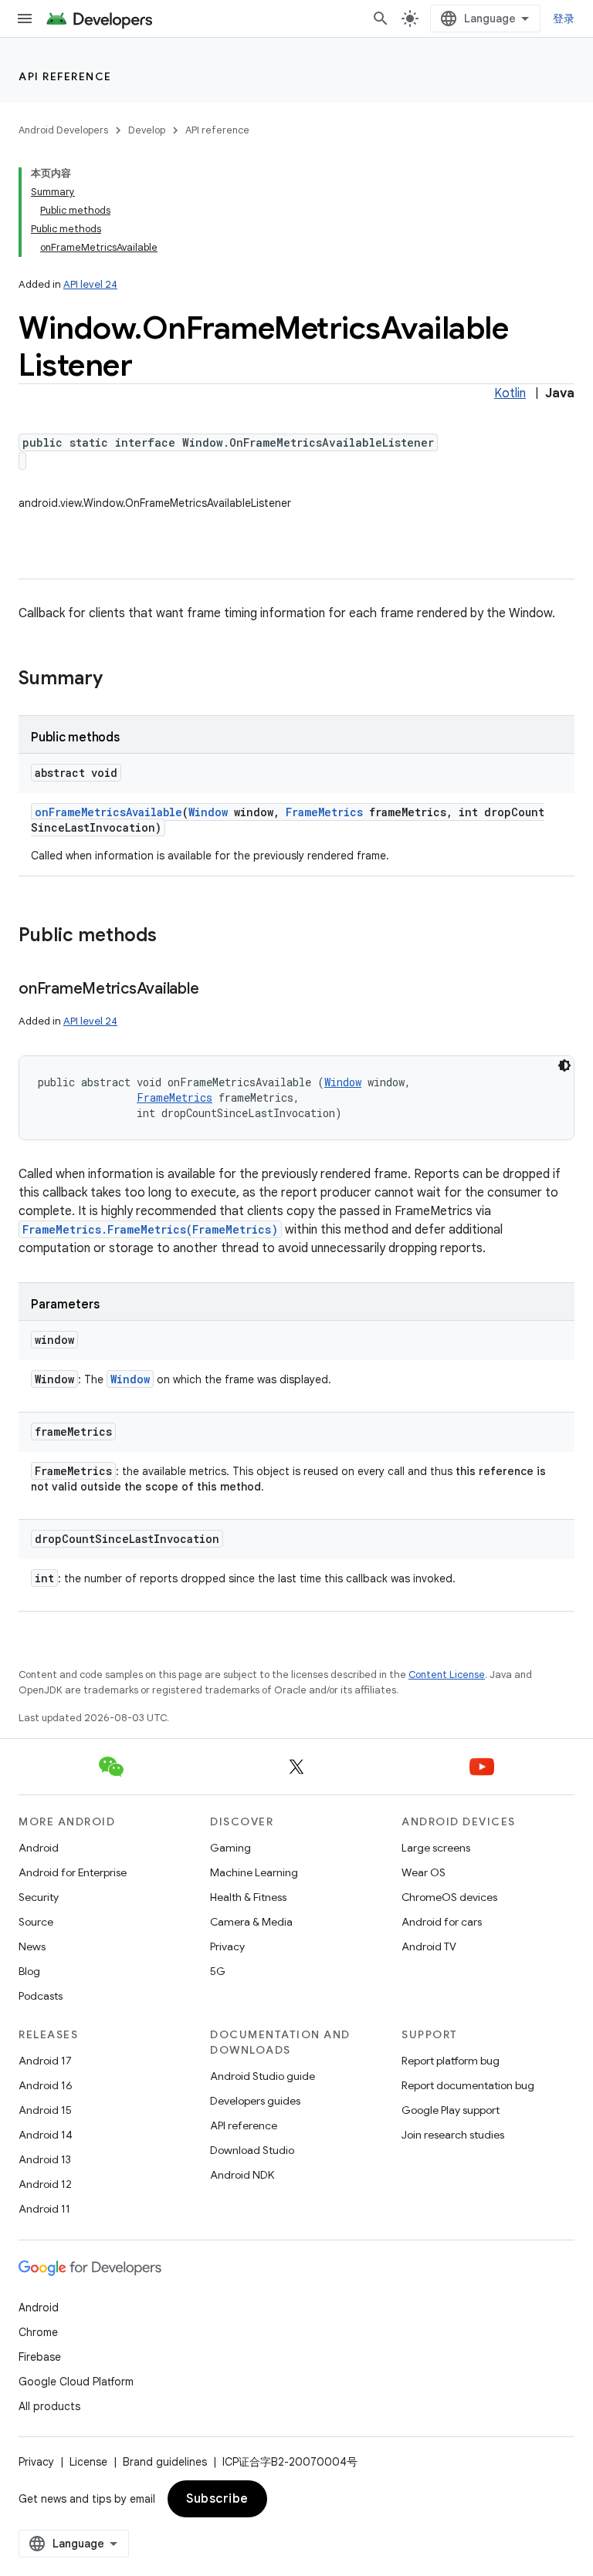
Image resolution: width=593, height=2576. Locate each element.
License (88, 2462)
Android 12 (45, 2184)
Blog (29, 1971)
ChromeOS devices (449, 1897)
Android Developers (63, 130)
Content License (447, 1675)
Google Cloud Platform (76, 2382)
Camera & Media (251, 1922)
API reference (65, 76)
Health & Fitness (248, 1897)
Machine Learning (254, 1872)
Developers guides (255, 2101)
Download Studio (252, 2150)
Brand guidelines (165, 2462)
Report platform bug (451, 2061)
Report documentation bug (468, 2085)
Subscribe (217, 2499)
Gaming (230, 1848)
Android (39, 1848)
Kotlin (510, 393)
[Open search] (381, 19)
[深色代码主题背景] (564, 1065)
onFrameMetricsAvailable (108, 812)
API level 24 (90, 284)
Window (208, 812)
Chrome (38, 2332)
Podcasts (41, 1996)
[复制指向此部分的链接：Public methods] (172, 937)
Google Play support (451, 2110)
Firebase (40, 2357)
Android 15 (45, 2110)
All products (49, 2406)
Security (39, 1897)
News (32, 1946)
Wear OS (424, 1872)
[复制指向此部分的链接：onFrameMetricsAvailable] (214, 990)
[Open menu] (25, 19)
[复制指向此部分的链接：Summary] (118, 680)
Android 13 (45, 2159)
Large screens (436, 1848)
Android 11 (44, 2209)
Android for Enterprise (73, 1872)
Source (36, 1922)
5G (218, 1971)
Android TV (429, 1946)
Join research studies (453, 2135)
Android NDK (242, 2175)
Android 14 (46, 2135)
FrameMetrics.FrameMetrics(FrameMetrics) (150, 1229)
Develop (147, 130)
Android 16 (46, 2085)
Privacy (227, 1946)
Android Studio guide (263, 2076)
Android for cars (442, 1922)
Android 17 (45, 2061)
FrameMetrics (324, 812)
